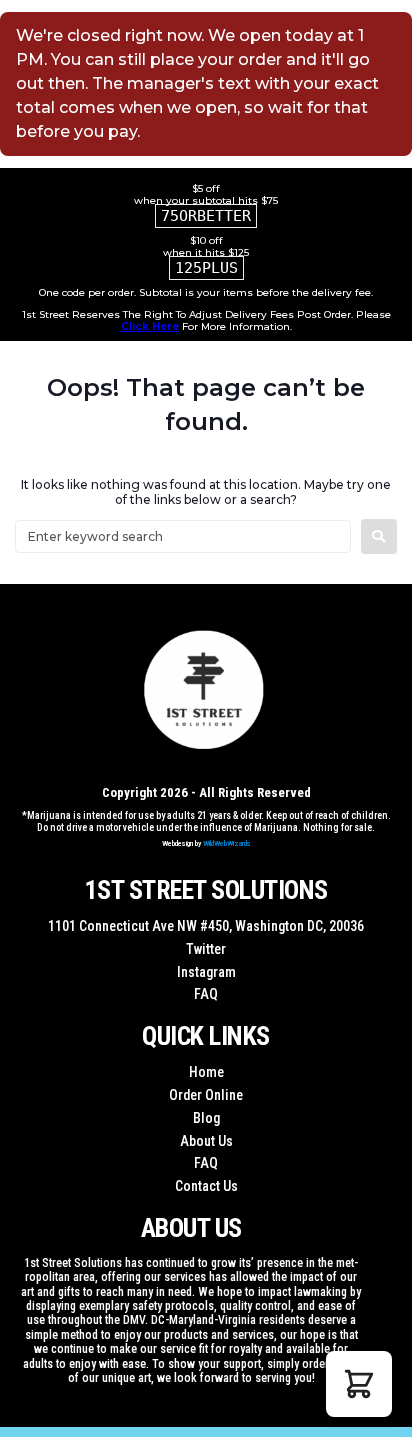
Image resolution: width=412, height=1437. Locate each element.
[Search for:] (183, 536)
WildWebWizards (227, 843)
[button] (359, 1384)
